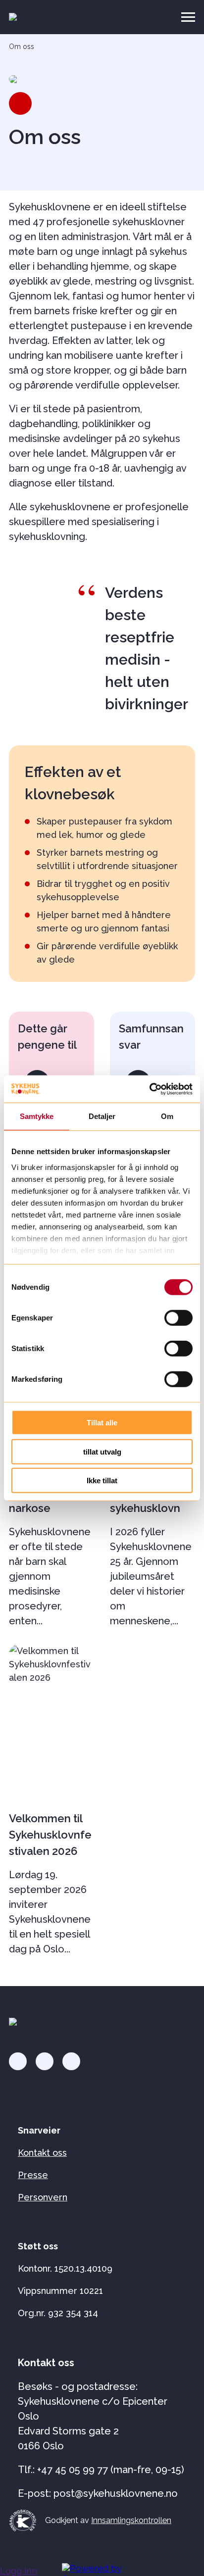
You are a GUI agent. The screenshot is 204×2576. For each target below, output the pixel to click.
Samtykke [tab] (37, 1116)
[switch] (178, 1318)
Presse (33, 2175)
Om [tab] (167, 1116)
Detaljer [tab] (102, 1116)
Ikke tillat (102, 1481)
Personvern (43, 2197)
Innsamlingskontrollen (131, 2520)
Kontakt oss (42, 2153)
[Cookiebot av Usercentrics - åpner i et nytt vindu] (149, 1089)
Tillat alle (102, 1423)
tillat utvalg (102, 1451)
